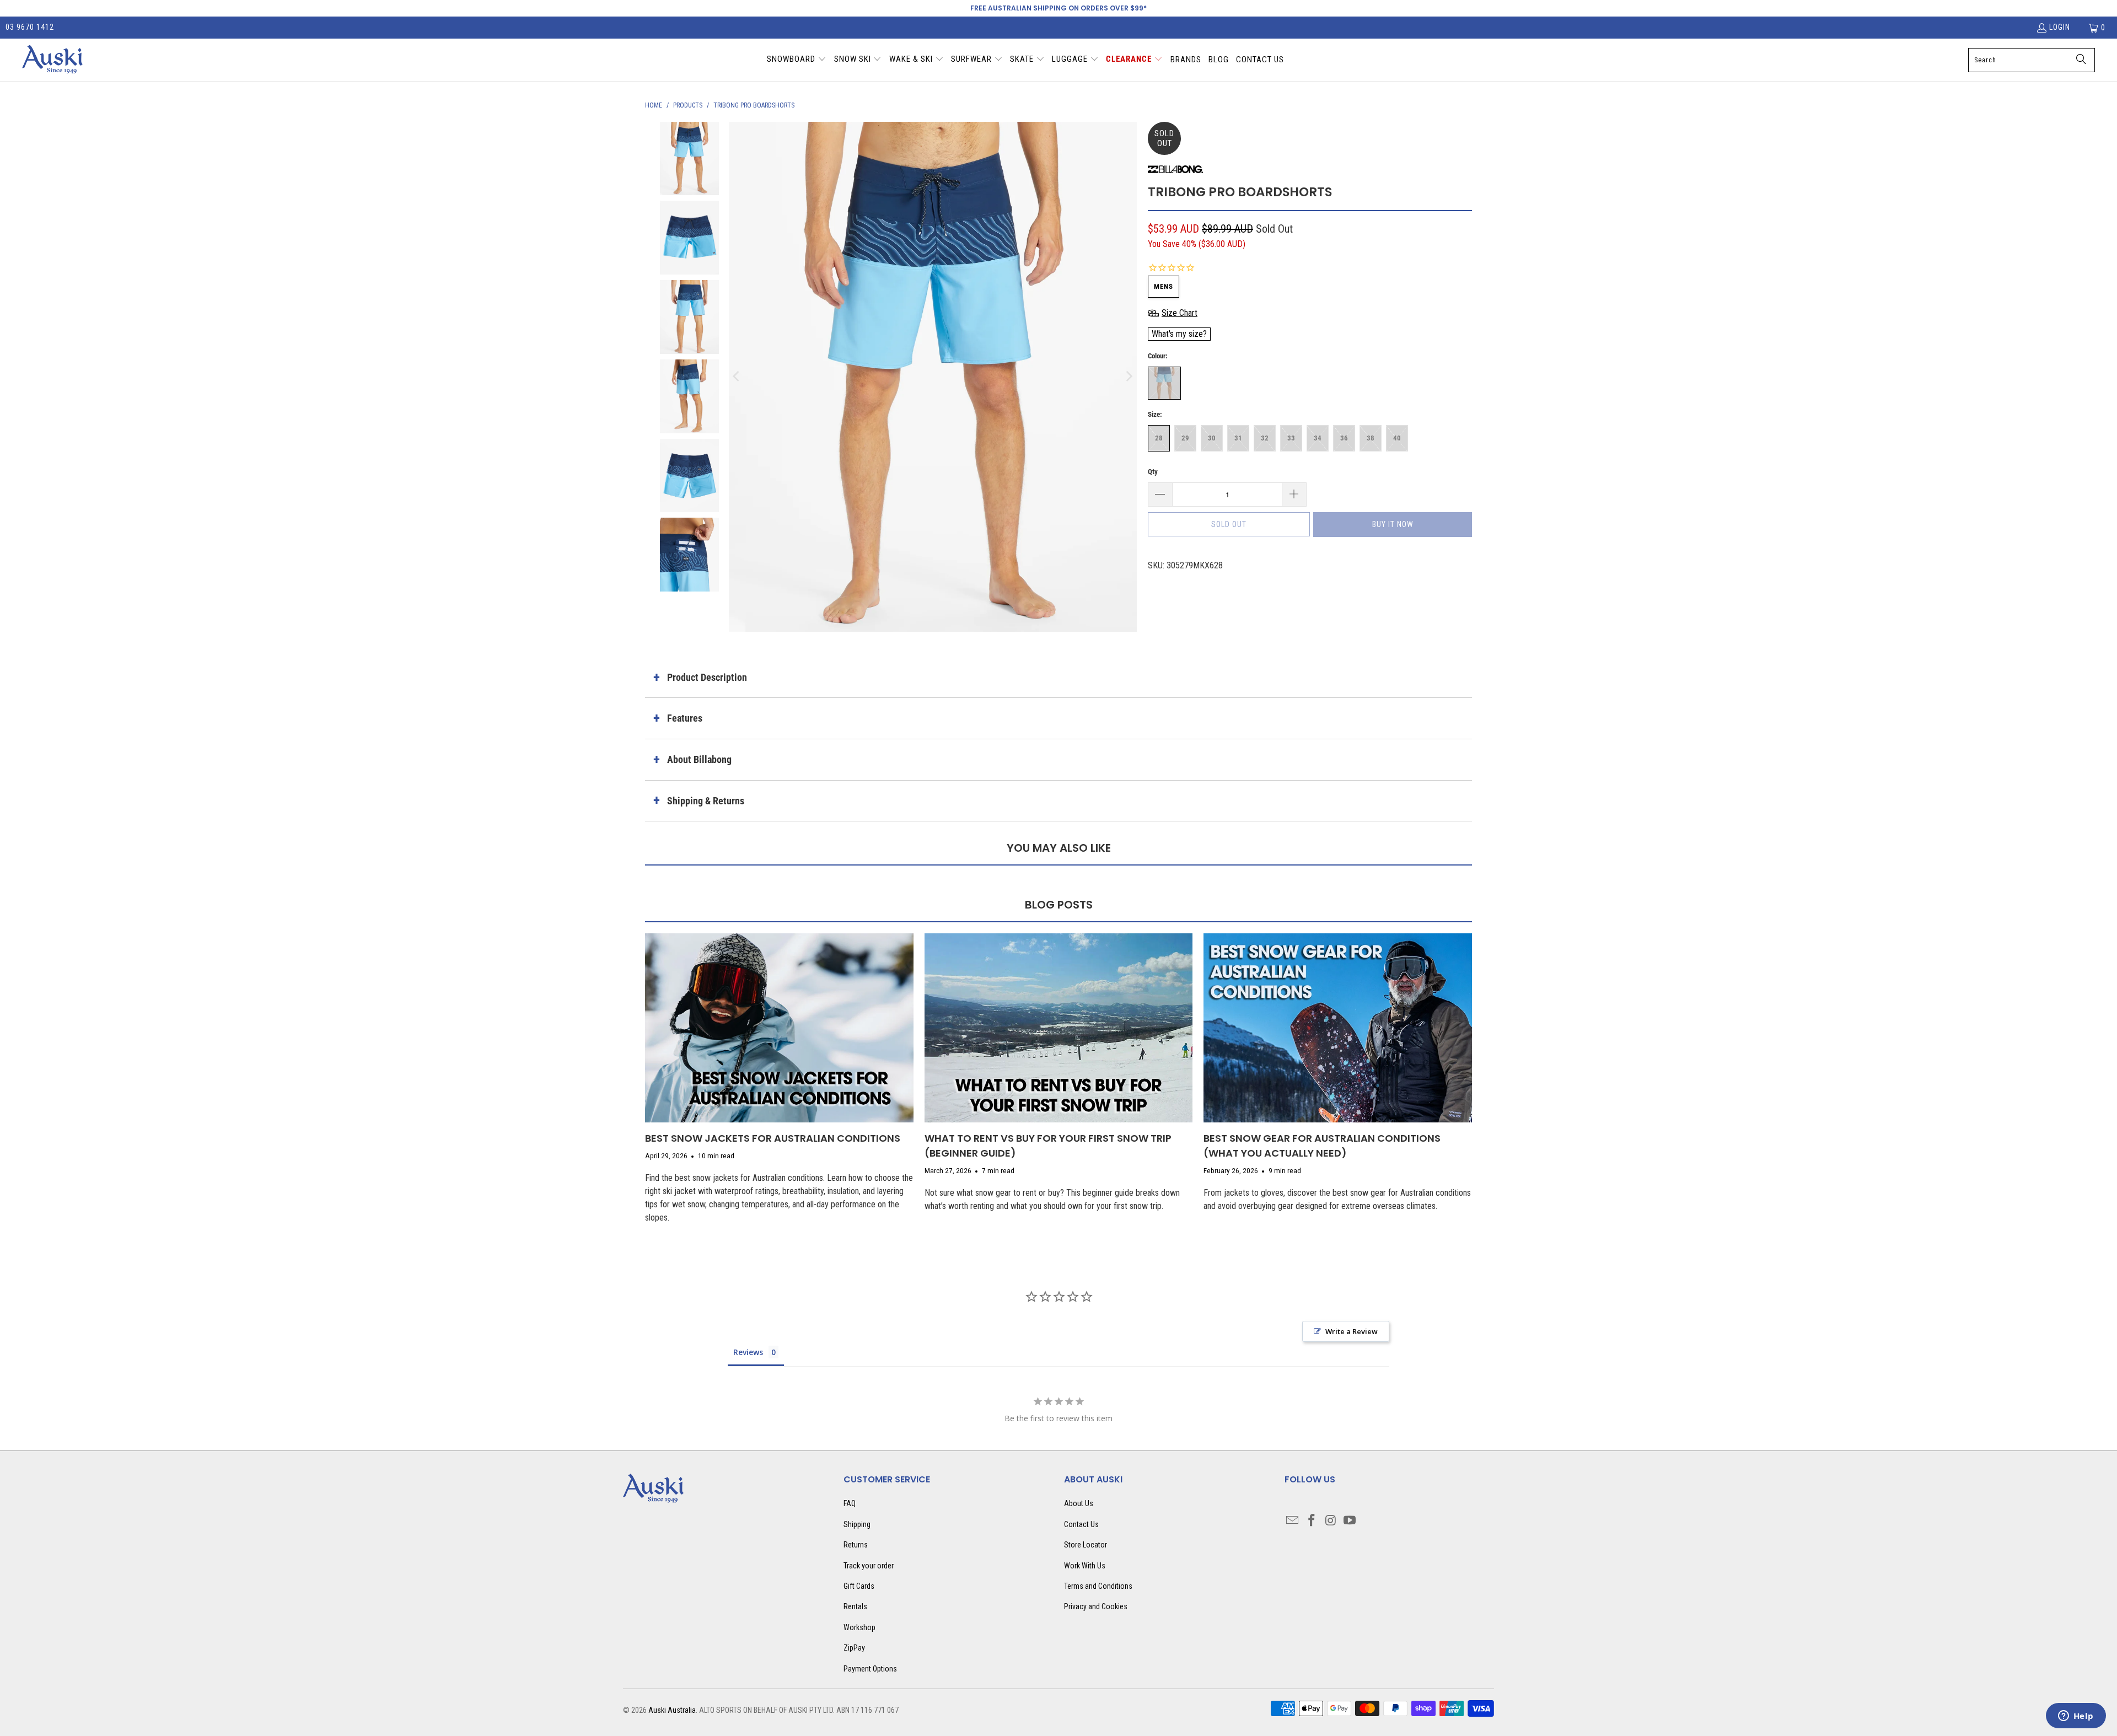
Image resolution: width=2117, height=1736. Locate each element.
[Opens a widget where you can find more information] (2076, 1717)
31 (1238, 438)
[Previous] (737, 377)
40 (1397, 438)
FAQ (850, 1503)
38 (1371, 438)
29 (1185, 438)
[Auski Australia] (52, 60)
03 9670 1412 (30, 27)
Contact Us (1081, 1524)
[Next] (1129, 377)
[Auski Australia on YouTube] (1350, 1521)
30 (1212, 438)
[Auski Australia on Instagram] (1331, 1521)
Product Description (707, 677)
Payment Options (870, 1669)
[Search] (2081, 60)
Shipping (857, 1524)
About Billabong (699, 759)
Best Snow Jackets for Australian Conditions (773, 1138)
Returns (856, 1545)
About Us (1079, 1503)
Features (685, 718)
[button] (797, 60)
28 (1159, 438)
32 (1265, 438)
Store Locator (1086, 1545)
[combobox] (2032, 60)
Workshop (859, 1627)
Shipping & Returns (706, 801)
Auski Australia (672, 1710)
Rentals (855, 1606)
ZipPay (854, 1648)
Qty (1153, 472)
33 (1291, 438)
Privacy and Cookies (1096, 1606)
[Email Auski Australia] (1293, 1521)
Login (2060, 27)
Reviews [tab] (748, 1352)
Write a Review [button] (1352, 1331)
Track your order (869, 1566)
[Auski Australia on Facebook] (1312, 1521)
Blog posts (1059, 905)
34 (1318, 438)
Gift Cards (859, 1586)
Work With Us (1085, 1566)
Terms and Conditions (1098, 1586)
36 (1344, 438)
